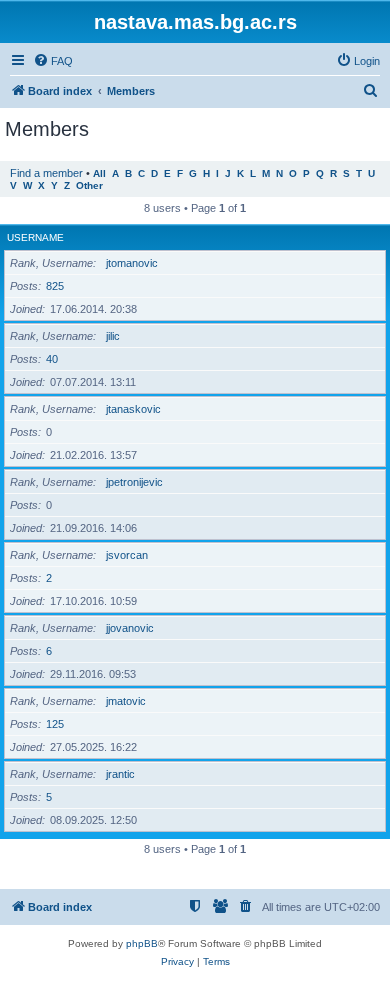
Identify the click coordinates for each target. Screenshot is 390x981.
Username (35, 237)
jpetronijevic (134, 482)
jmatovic (126, 701)
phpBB (142, 943)
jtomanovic (132, 263)
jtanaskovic (133, 409)
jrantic (120, 774)
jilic (113, 336)
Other (89, 185)
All (99, 173)
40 (52, 359)
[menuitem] (53, 61)
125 (55, 724)
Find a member (46, 173)
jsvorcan (127, 555)
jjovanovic (130, 628)
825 (55, 286)
